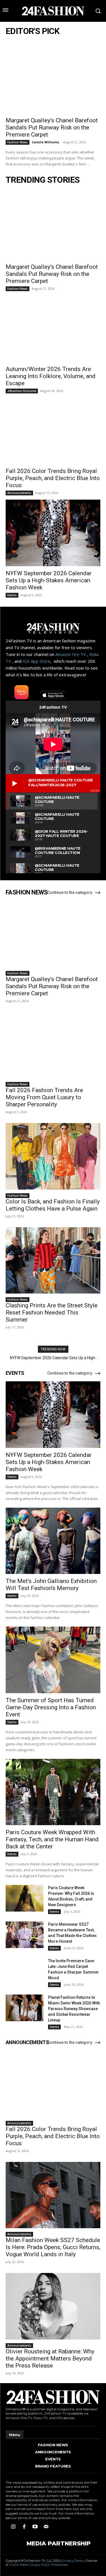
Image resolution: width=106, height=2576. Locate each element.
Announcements (19, 493)
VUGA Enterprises (54, 2565)
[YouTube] (35, 2527)
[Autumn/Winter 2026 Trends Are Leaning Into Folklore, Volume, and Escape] (53, 329)
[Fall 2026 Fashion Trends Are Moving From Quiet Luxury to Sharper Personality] (53, 1045)
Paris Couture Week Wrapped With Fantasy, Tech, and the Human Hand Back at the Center (52, 1839)
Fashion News (18, 142)
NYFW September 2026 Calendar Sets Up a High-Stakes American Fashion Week (49, 580)
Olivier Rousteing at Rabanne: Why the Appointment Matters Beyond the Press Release (50, 2358)
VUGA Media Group (24, 2565)
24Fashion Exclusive (22, 391)
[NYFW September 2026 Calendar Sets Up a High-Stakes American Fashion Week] (53, 533)
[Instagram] (13, 2527)
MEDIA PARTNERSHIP (59, 2543)
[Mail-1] (46, 2527)
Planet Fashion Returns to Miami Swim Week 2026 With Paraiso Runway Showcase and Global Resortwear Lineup (74, 2009)
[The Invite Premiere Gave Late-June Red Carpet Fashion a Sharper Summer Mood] (25, 1971)
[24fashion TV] (53, 11)
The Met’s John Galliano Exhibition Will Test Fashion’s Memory (51, 1585)
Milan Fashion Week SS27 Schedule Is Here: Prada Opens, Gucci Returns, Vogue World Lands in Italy (53, 2247)
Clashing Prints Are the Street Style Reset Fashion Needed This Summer (52, 1312)
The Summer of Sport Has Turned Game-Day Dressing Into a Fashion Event (51, 1707)
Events (12, 595)
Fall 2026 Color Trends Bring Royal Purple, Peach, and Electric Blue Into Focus (53, 478)
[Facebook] (24, 2527)
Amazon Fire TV (71, 654)
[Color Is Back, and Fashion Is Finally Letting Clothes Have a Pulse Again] (53, 1156)
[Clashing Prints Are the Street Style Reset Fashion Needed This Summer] (53, 1261)
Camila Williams (45, 142)
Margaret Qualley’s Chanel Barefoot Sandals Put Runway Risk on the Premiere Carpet (52, 127)
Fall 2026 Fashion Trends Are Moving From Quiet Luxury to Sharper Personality (44, 1097)
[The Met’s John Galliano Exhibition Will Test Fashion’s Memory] (53, 1541)
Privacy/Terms (73, 2561)
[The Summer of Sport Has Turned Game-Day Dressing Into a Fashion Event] (53, 1660)
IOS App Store (36, 661)
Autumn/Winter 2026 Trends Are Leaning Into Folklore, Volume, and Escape (51, 376)
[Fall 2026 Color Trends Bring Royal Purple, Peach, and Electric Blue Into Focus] (53, 431)
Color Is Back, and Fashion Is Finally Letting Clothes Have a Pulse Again (53, 1205)
